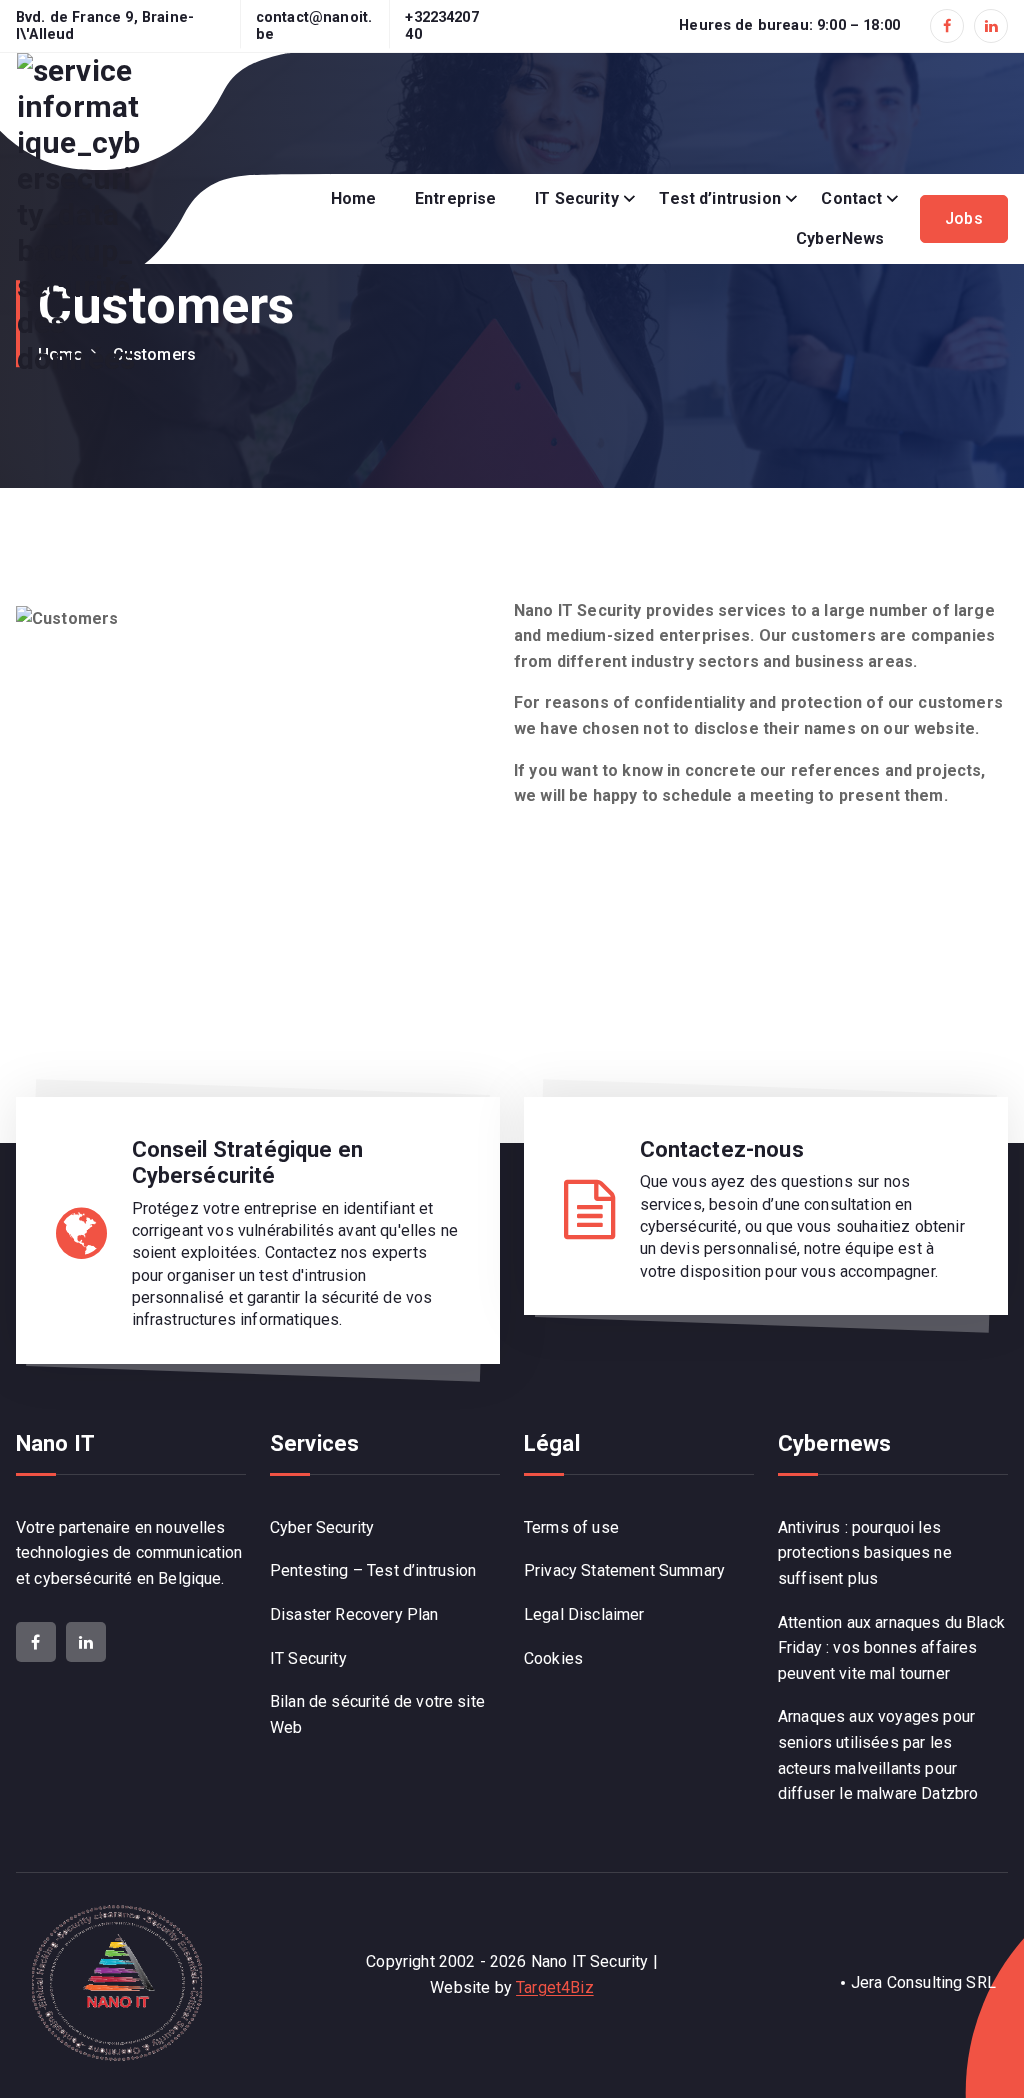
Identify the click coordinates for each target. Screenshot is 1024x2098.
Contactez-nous (722, 1149)
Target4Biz (555, 1987)
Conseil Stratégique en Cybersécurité (248, 1162)
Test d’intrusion (720, 198)
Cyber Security (322, 1527)
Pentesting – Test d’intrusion (373, 1570)
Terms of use (571, 1527)
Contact (851, 198)
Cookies (553, 1658)
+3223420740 (441, 26)
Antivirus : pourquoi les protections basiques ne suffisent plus (865, 1553)
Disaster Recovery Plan (354, 1614)
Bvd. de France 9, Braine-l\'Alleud (105, 26)
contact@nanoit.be (314, 26)
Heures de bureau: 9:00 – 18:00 (789, 25)
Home (354, 198)
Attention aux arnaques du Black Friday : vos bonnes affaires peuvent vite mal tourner (891, 1648)
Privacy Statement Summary (624, 1570)
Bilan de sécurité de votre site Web (377, 1714)
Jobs (964, 218)
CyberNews (840, 238)
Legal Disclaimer (584, 1614)
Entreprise (456, 198)
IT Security (577, 198)
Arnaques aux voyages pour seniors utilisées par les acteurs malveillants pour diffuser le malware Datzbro (878, 1755)
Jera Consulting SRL (923, 1982)
